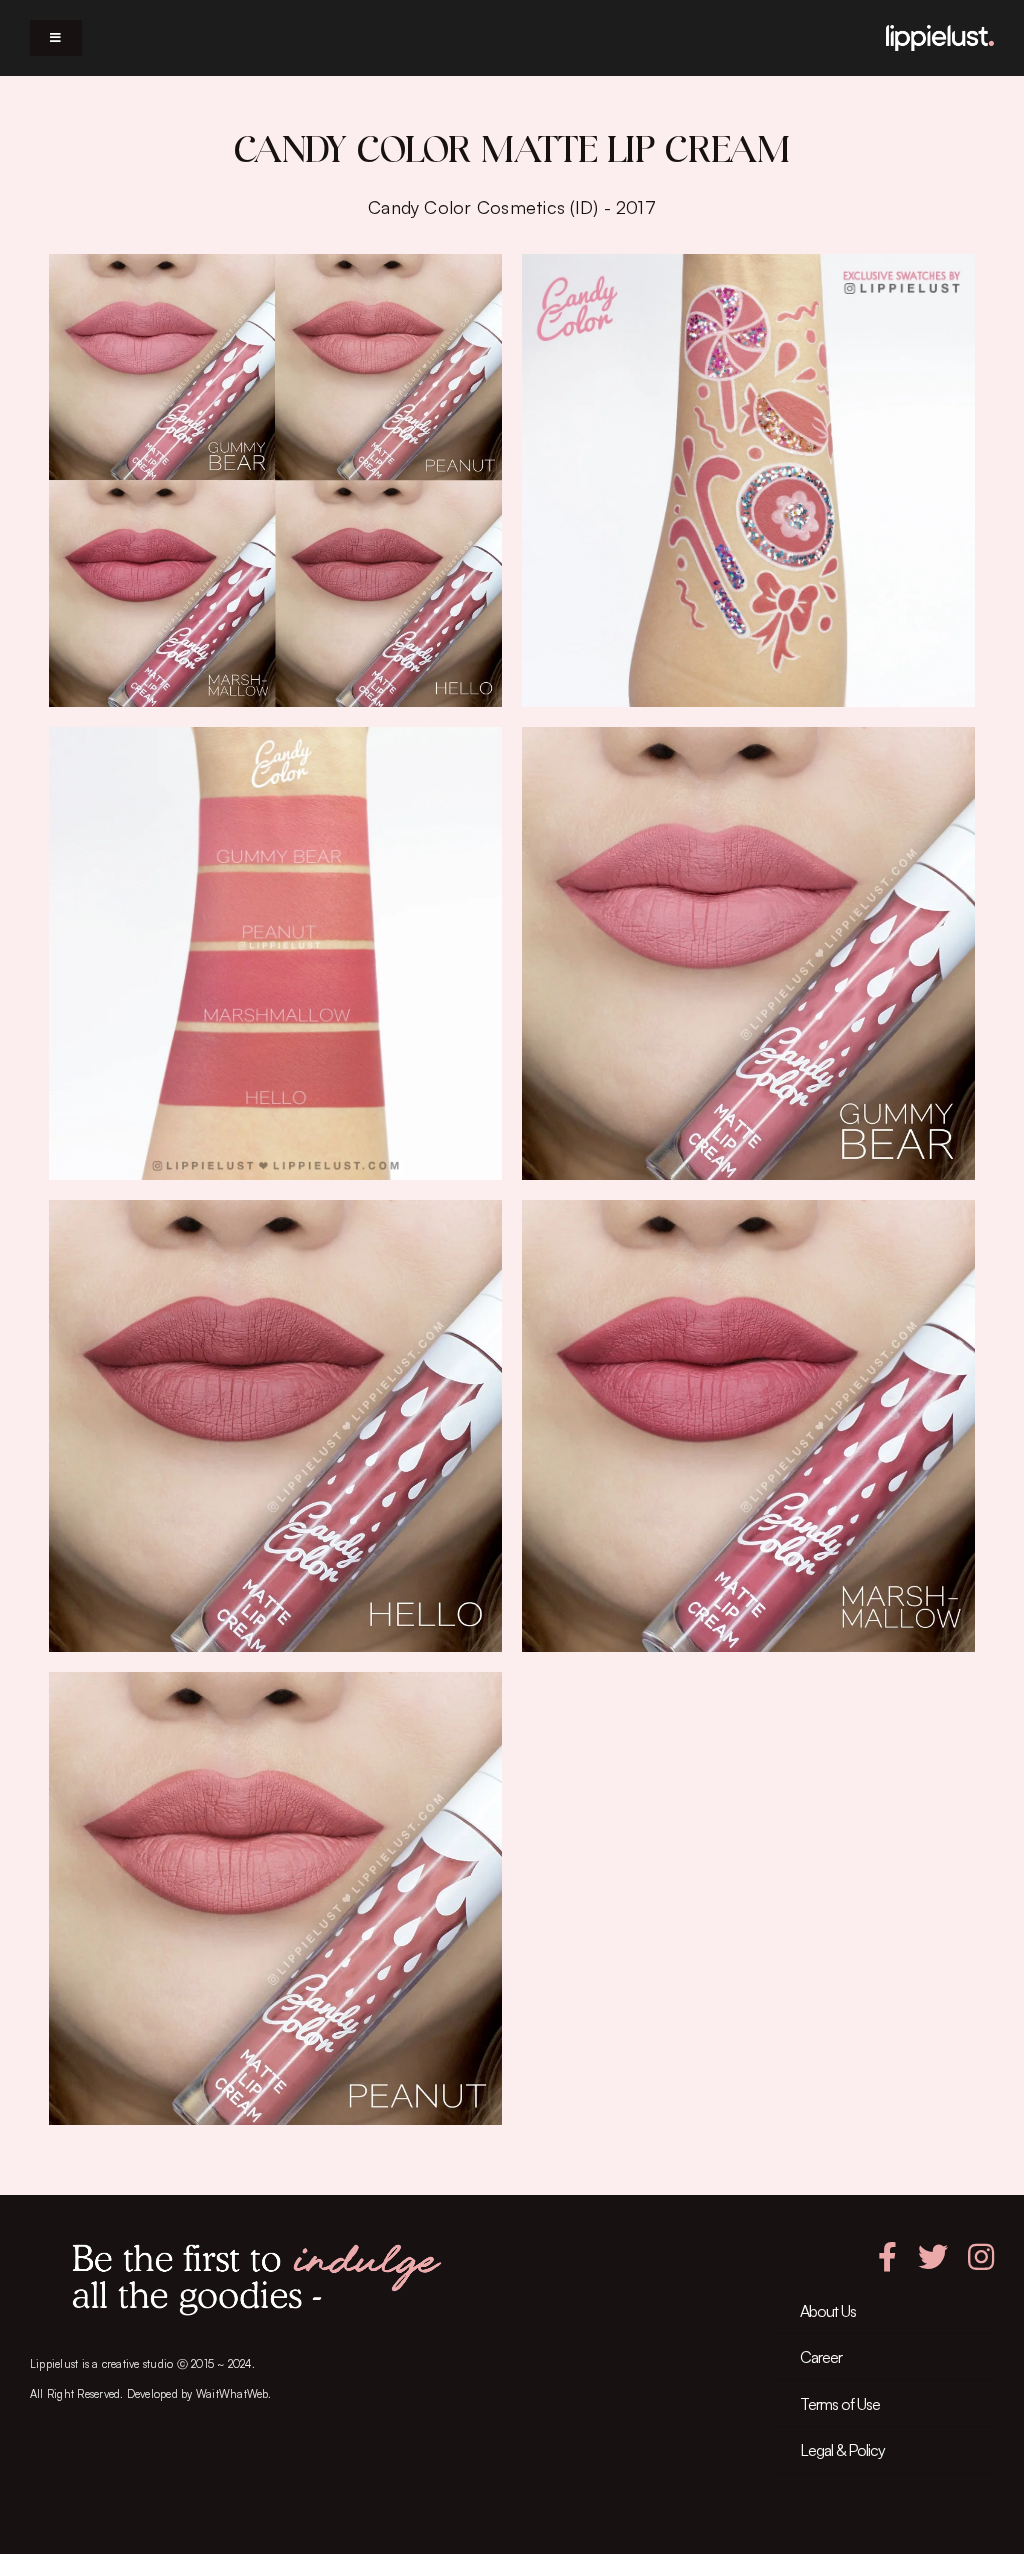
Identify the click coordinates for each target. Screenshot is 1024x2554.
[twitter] (933, 2257)
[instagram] (981, 2257)
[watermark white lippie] (940, 33)
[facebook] (887, 2257)
